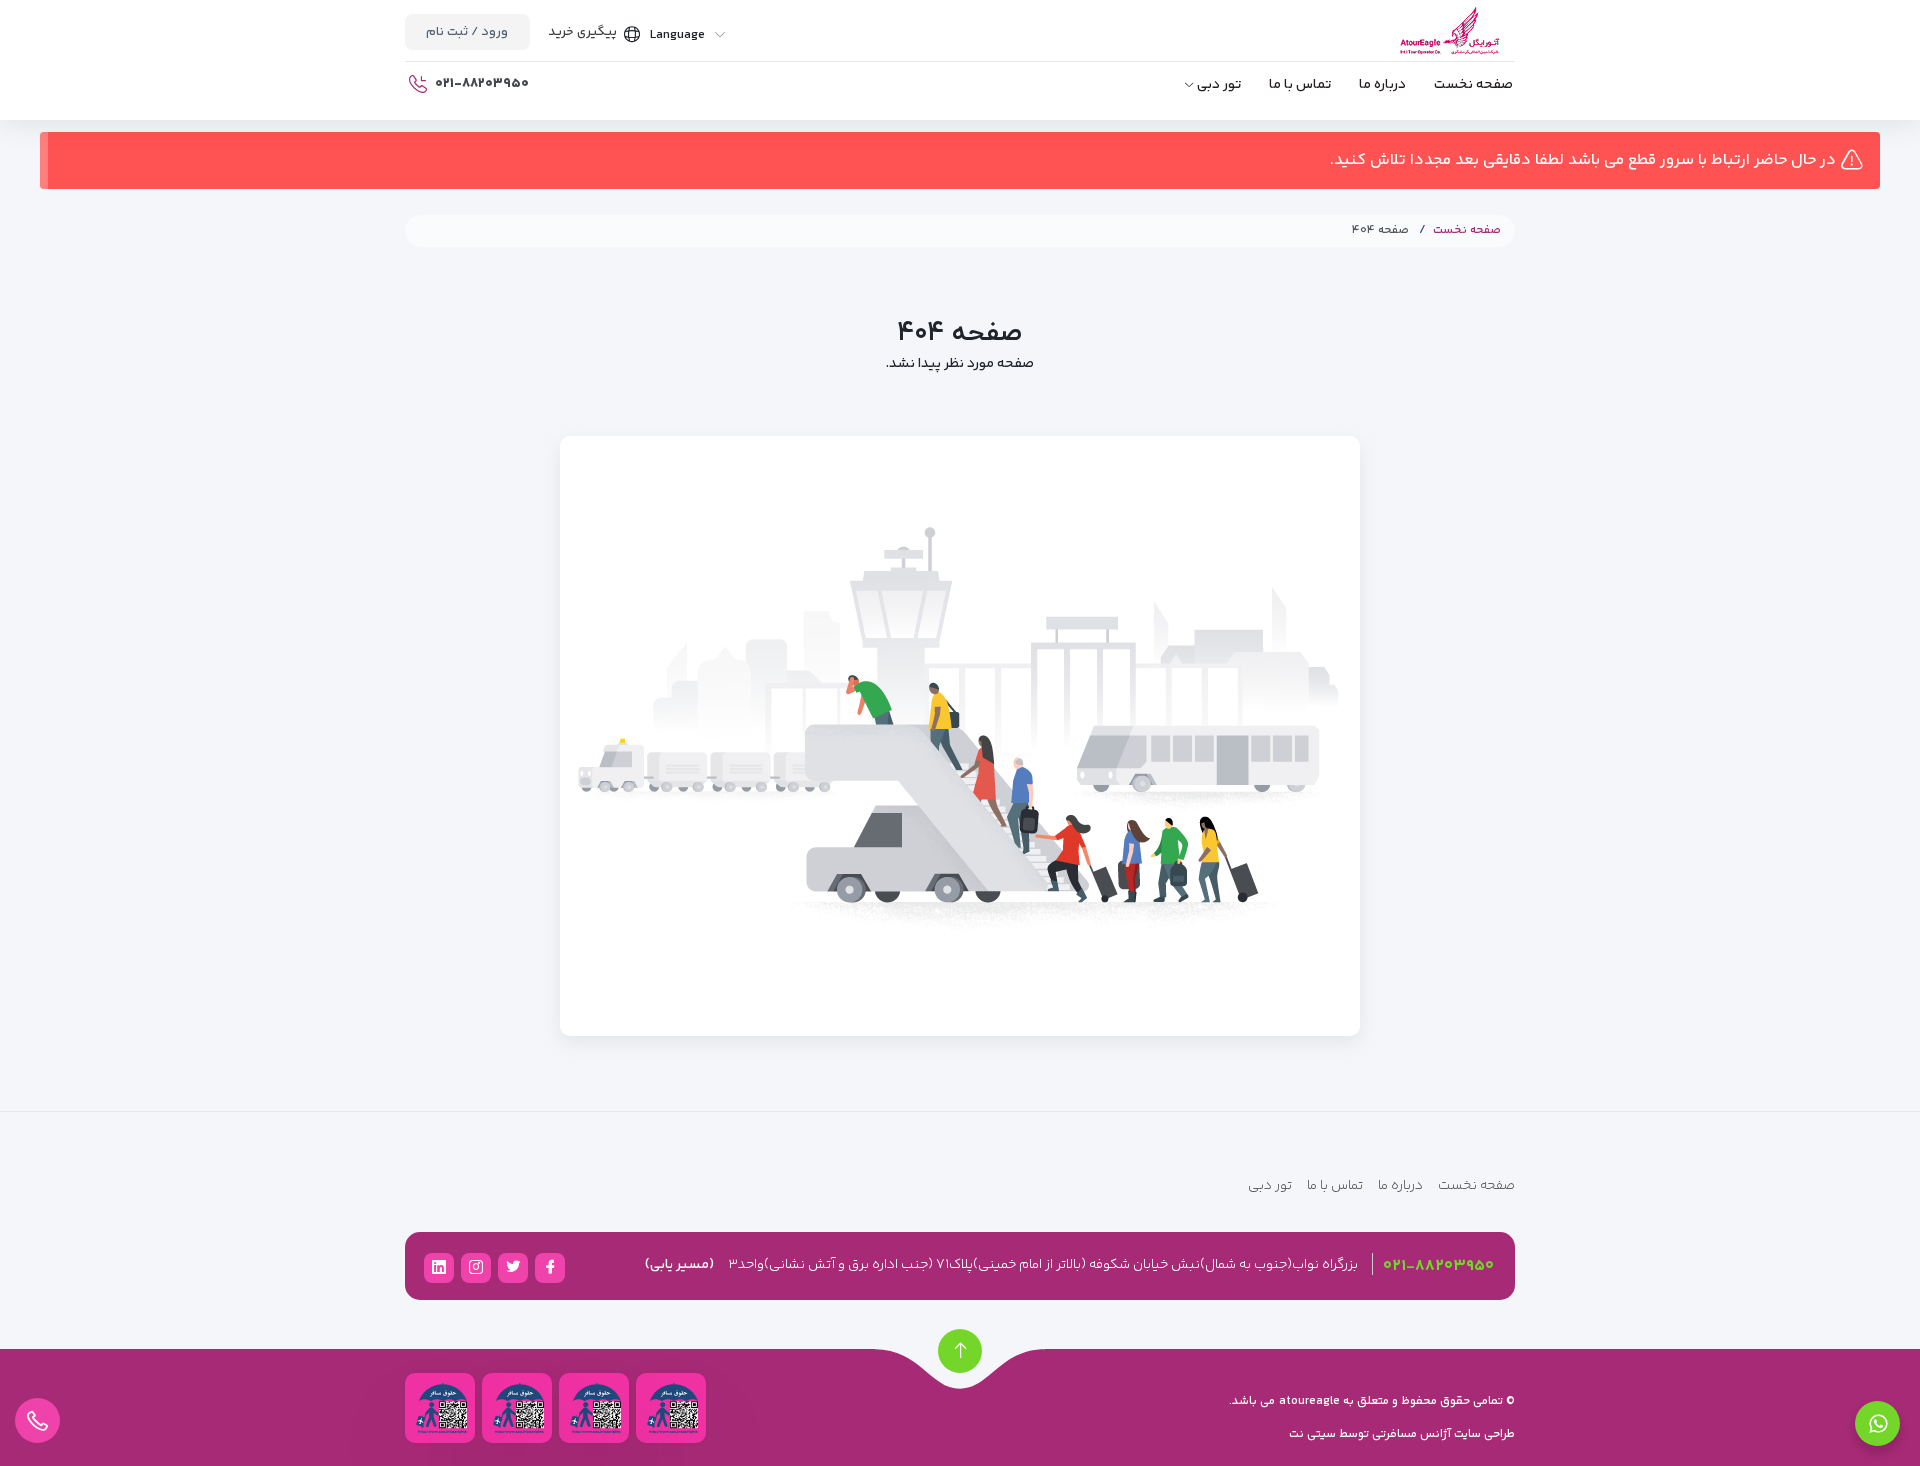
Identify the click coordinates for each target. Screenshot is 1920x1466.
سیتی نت (1312, 1434)
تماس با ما (1300, 85)
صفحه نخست (1473, 85)
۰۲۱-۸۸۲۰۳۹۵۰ (1438, 1266)
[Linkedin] (439, 1267)
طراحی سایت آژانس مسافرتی (1442, 1434)
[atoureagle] (1422, 43)
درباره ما (1382, 85)
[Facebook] (550, 1267)
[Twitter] (513, 1267)
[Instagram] (476, 1267)
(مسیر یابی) (679, 1265)
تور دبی (1219, 85)
